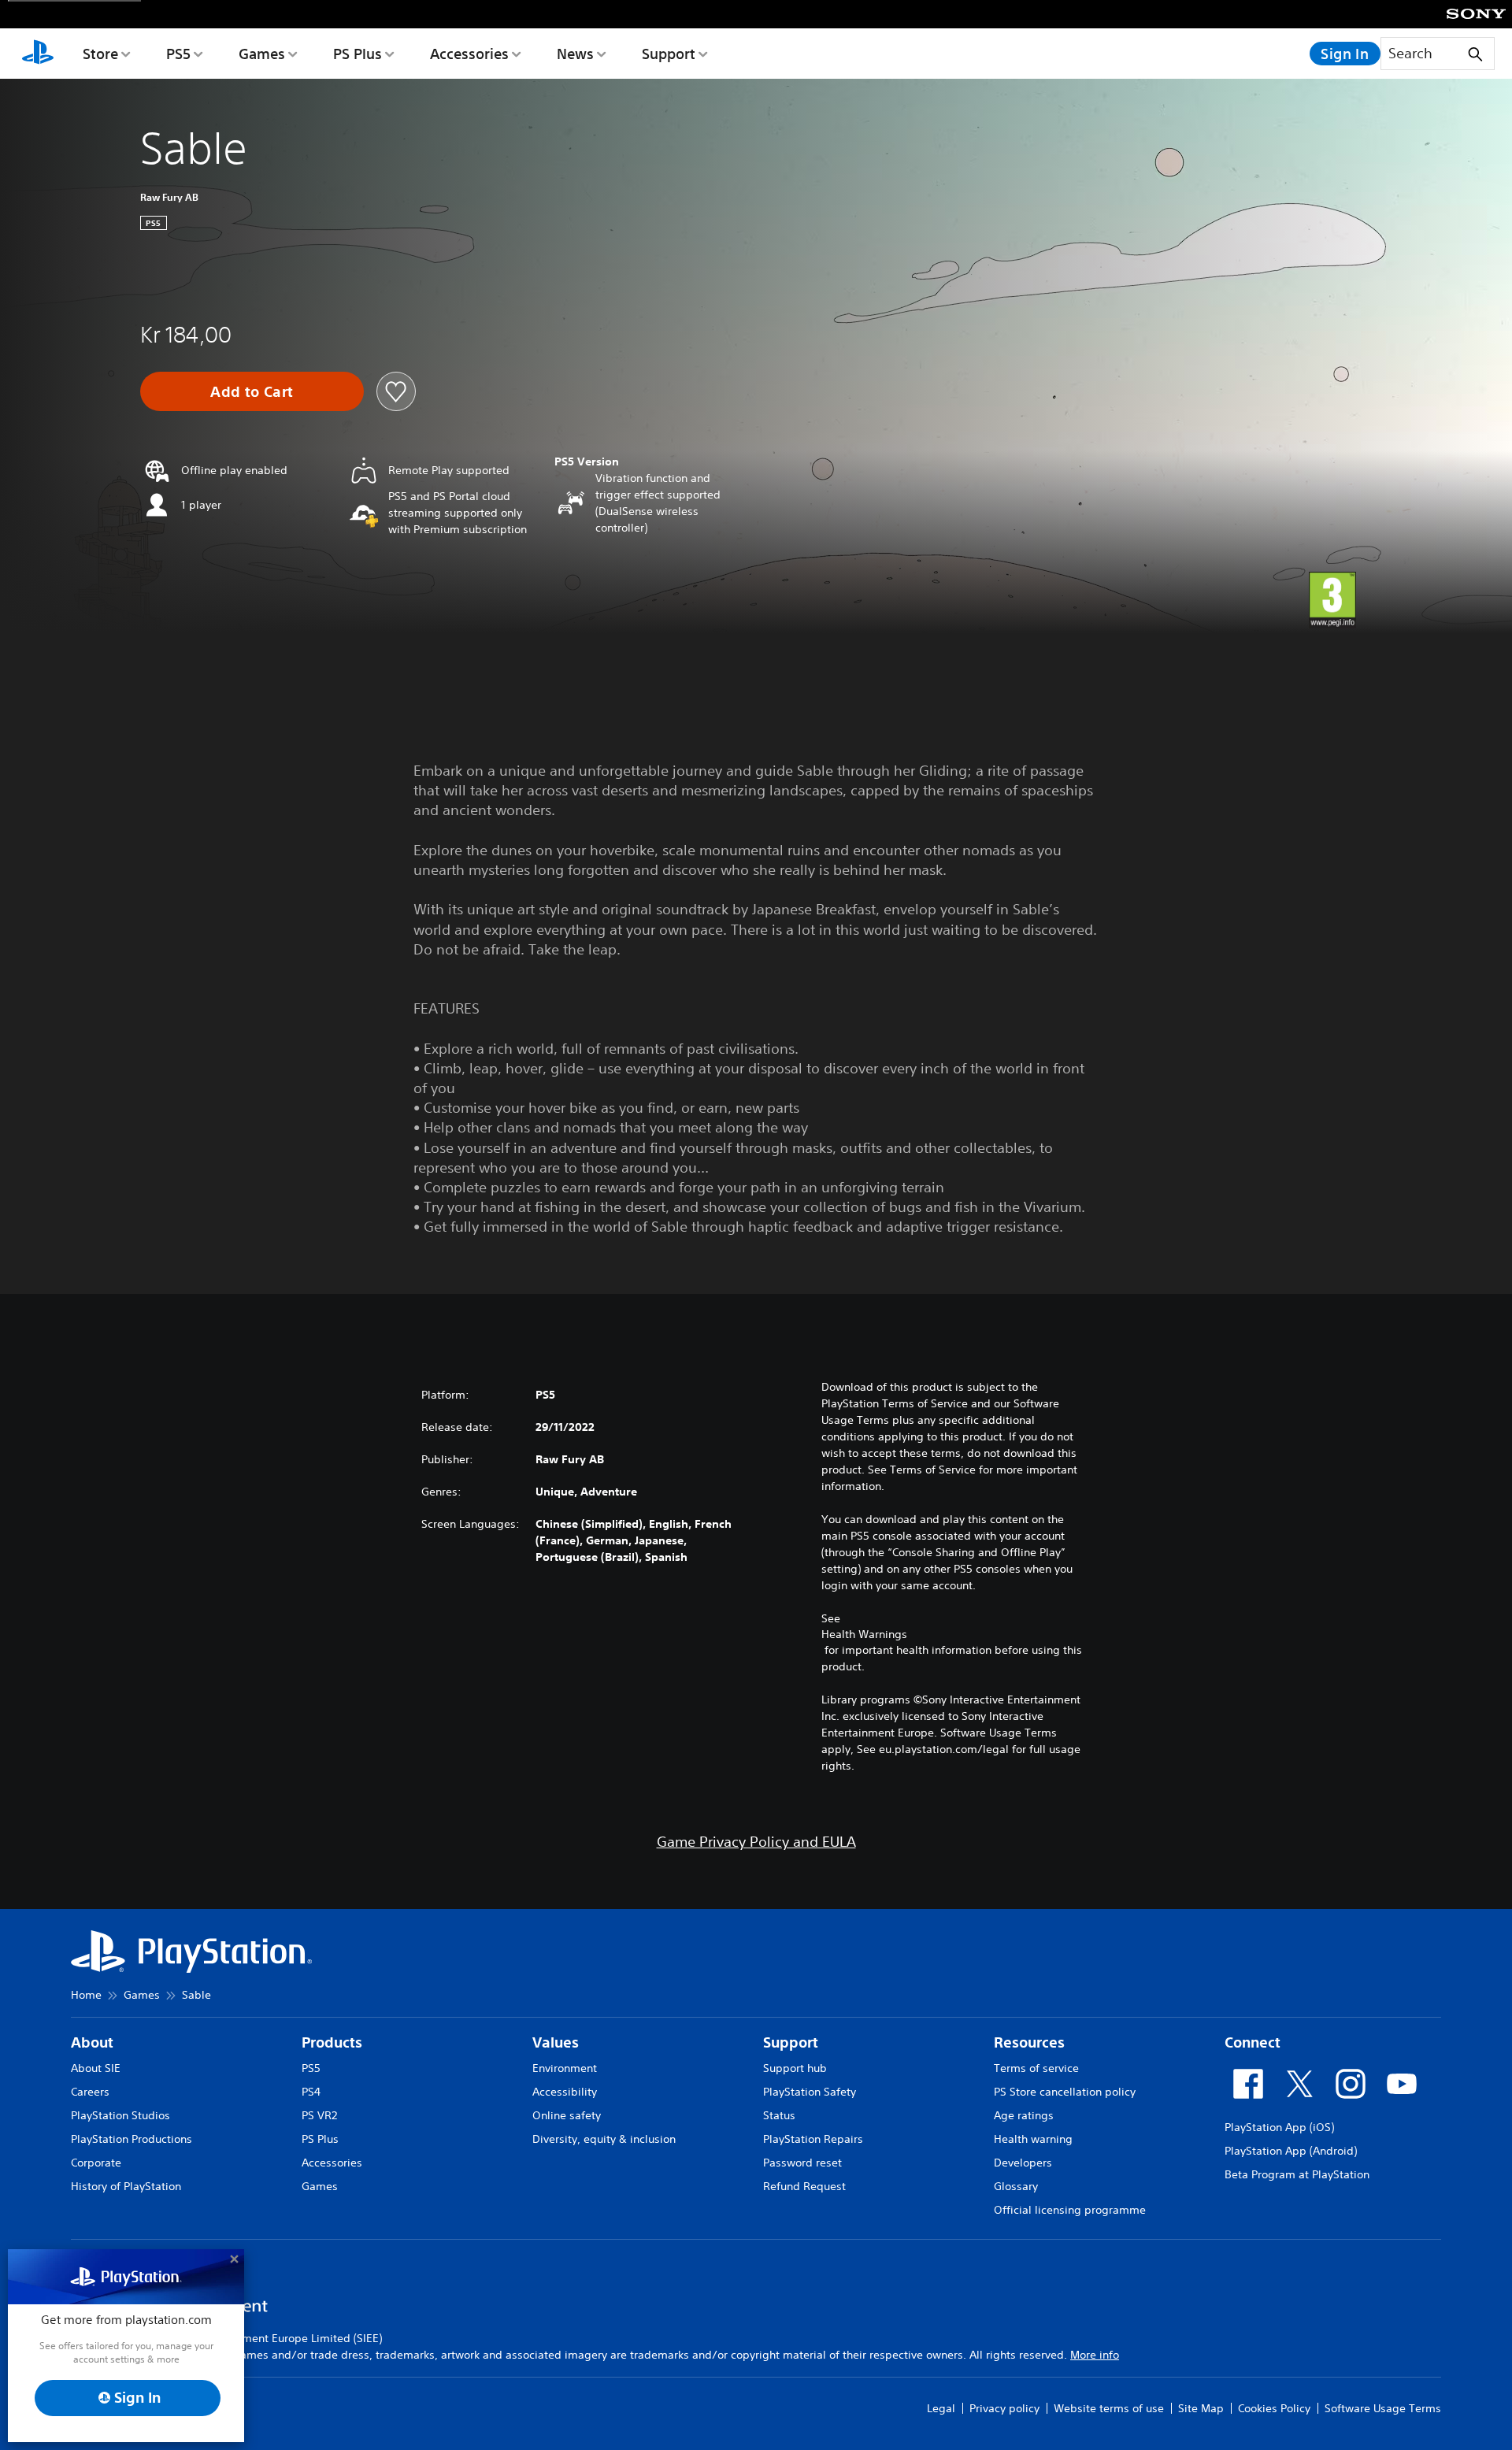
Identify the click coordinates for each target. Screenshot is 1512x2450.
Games (262, 54)
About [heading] (92, 2042)
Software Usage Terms (1383, 2408)
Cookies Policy (1274, 2408)
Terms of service (1036, 2068)
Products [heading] (332, 2042)
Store (100, 54)
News (575, 54)
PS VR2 (319, 2115)
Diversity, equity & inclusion (604, 2139)
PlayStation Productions (132, 2139)
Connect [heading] (1253, 2042)
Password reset (802, 2163)
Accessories (469, 54)
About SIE (96, 2068)
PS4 (311, 2092)
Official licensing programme (1070, 2210)
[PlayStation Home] (38, 54)
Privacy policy (1004, 2408)
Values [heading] (556, 2042)
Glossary (1016, 2186)
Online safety (567, 2115)
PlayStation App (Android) (1291, 2151)
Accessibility (565, 2092)
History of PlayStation (126, 2186)
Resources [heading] (1029, 2042)
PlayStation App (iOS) (1279, 2127)
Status (779, 2115)
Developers (1023, 2163)
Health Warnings (864, 1634)
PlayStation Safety (810, 2092)
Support (669, 54)
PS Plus (358, 54)
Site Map (1201, 2408)
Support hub (795, 2068)
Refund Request (804, 2186)
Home (86, 1995)
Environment (565, 2068)
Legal (941, 2408)
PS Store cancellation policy (1065, 2092)
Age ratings (1024, 2115)
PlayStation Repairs (813, 2139)
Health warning (1033, 2139)
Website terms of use (1109, 2408)
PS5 (178, 54)
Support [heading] (791, 2042)
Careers (90, 2092)
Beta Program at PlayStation (1297, 2174)
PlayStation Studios (120, 2115)
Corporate (96, 2163)
